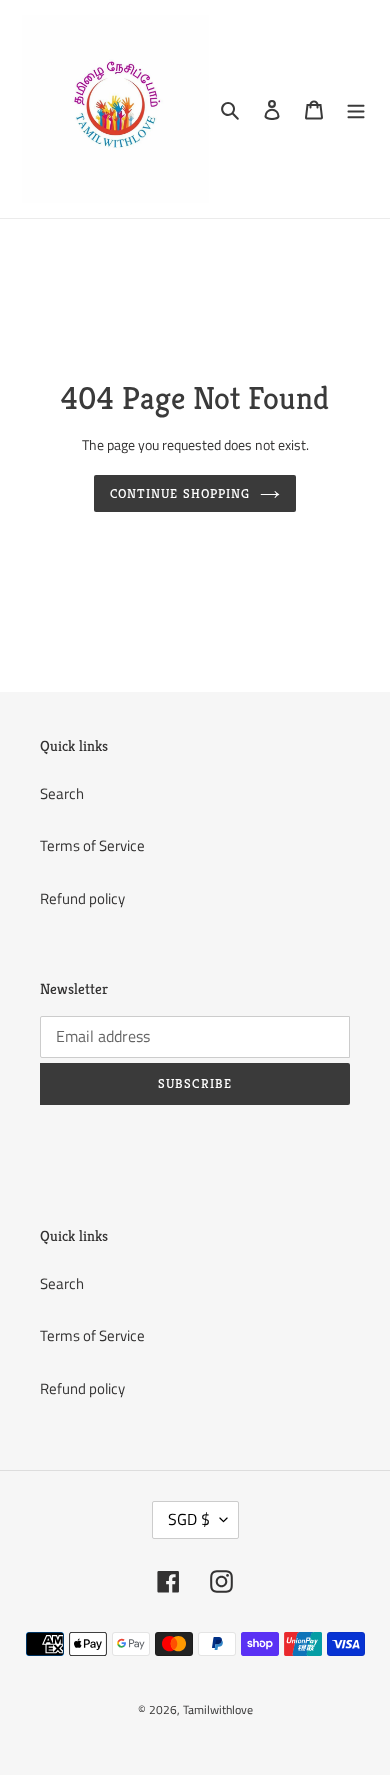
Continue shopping (180, 493)
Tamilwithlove (218, 1709)
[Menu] (356, 109)
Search (62, 793)
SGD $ (189, 1519)
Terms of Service (92, 845)
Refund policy (82, 898)
